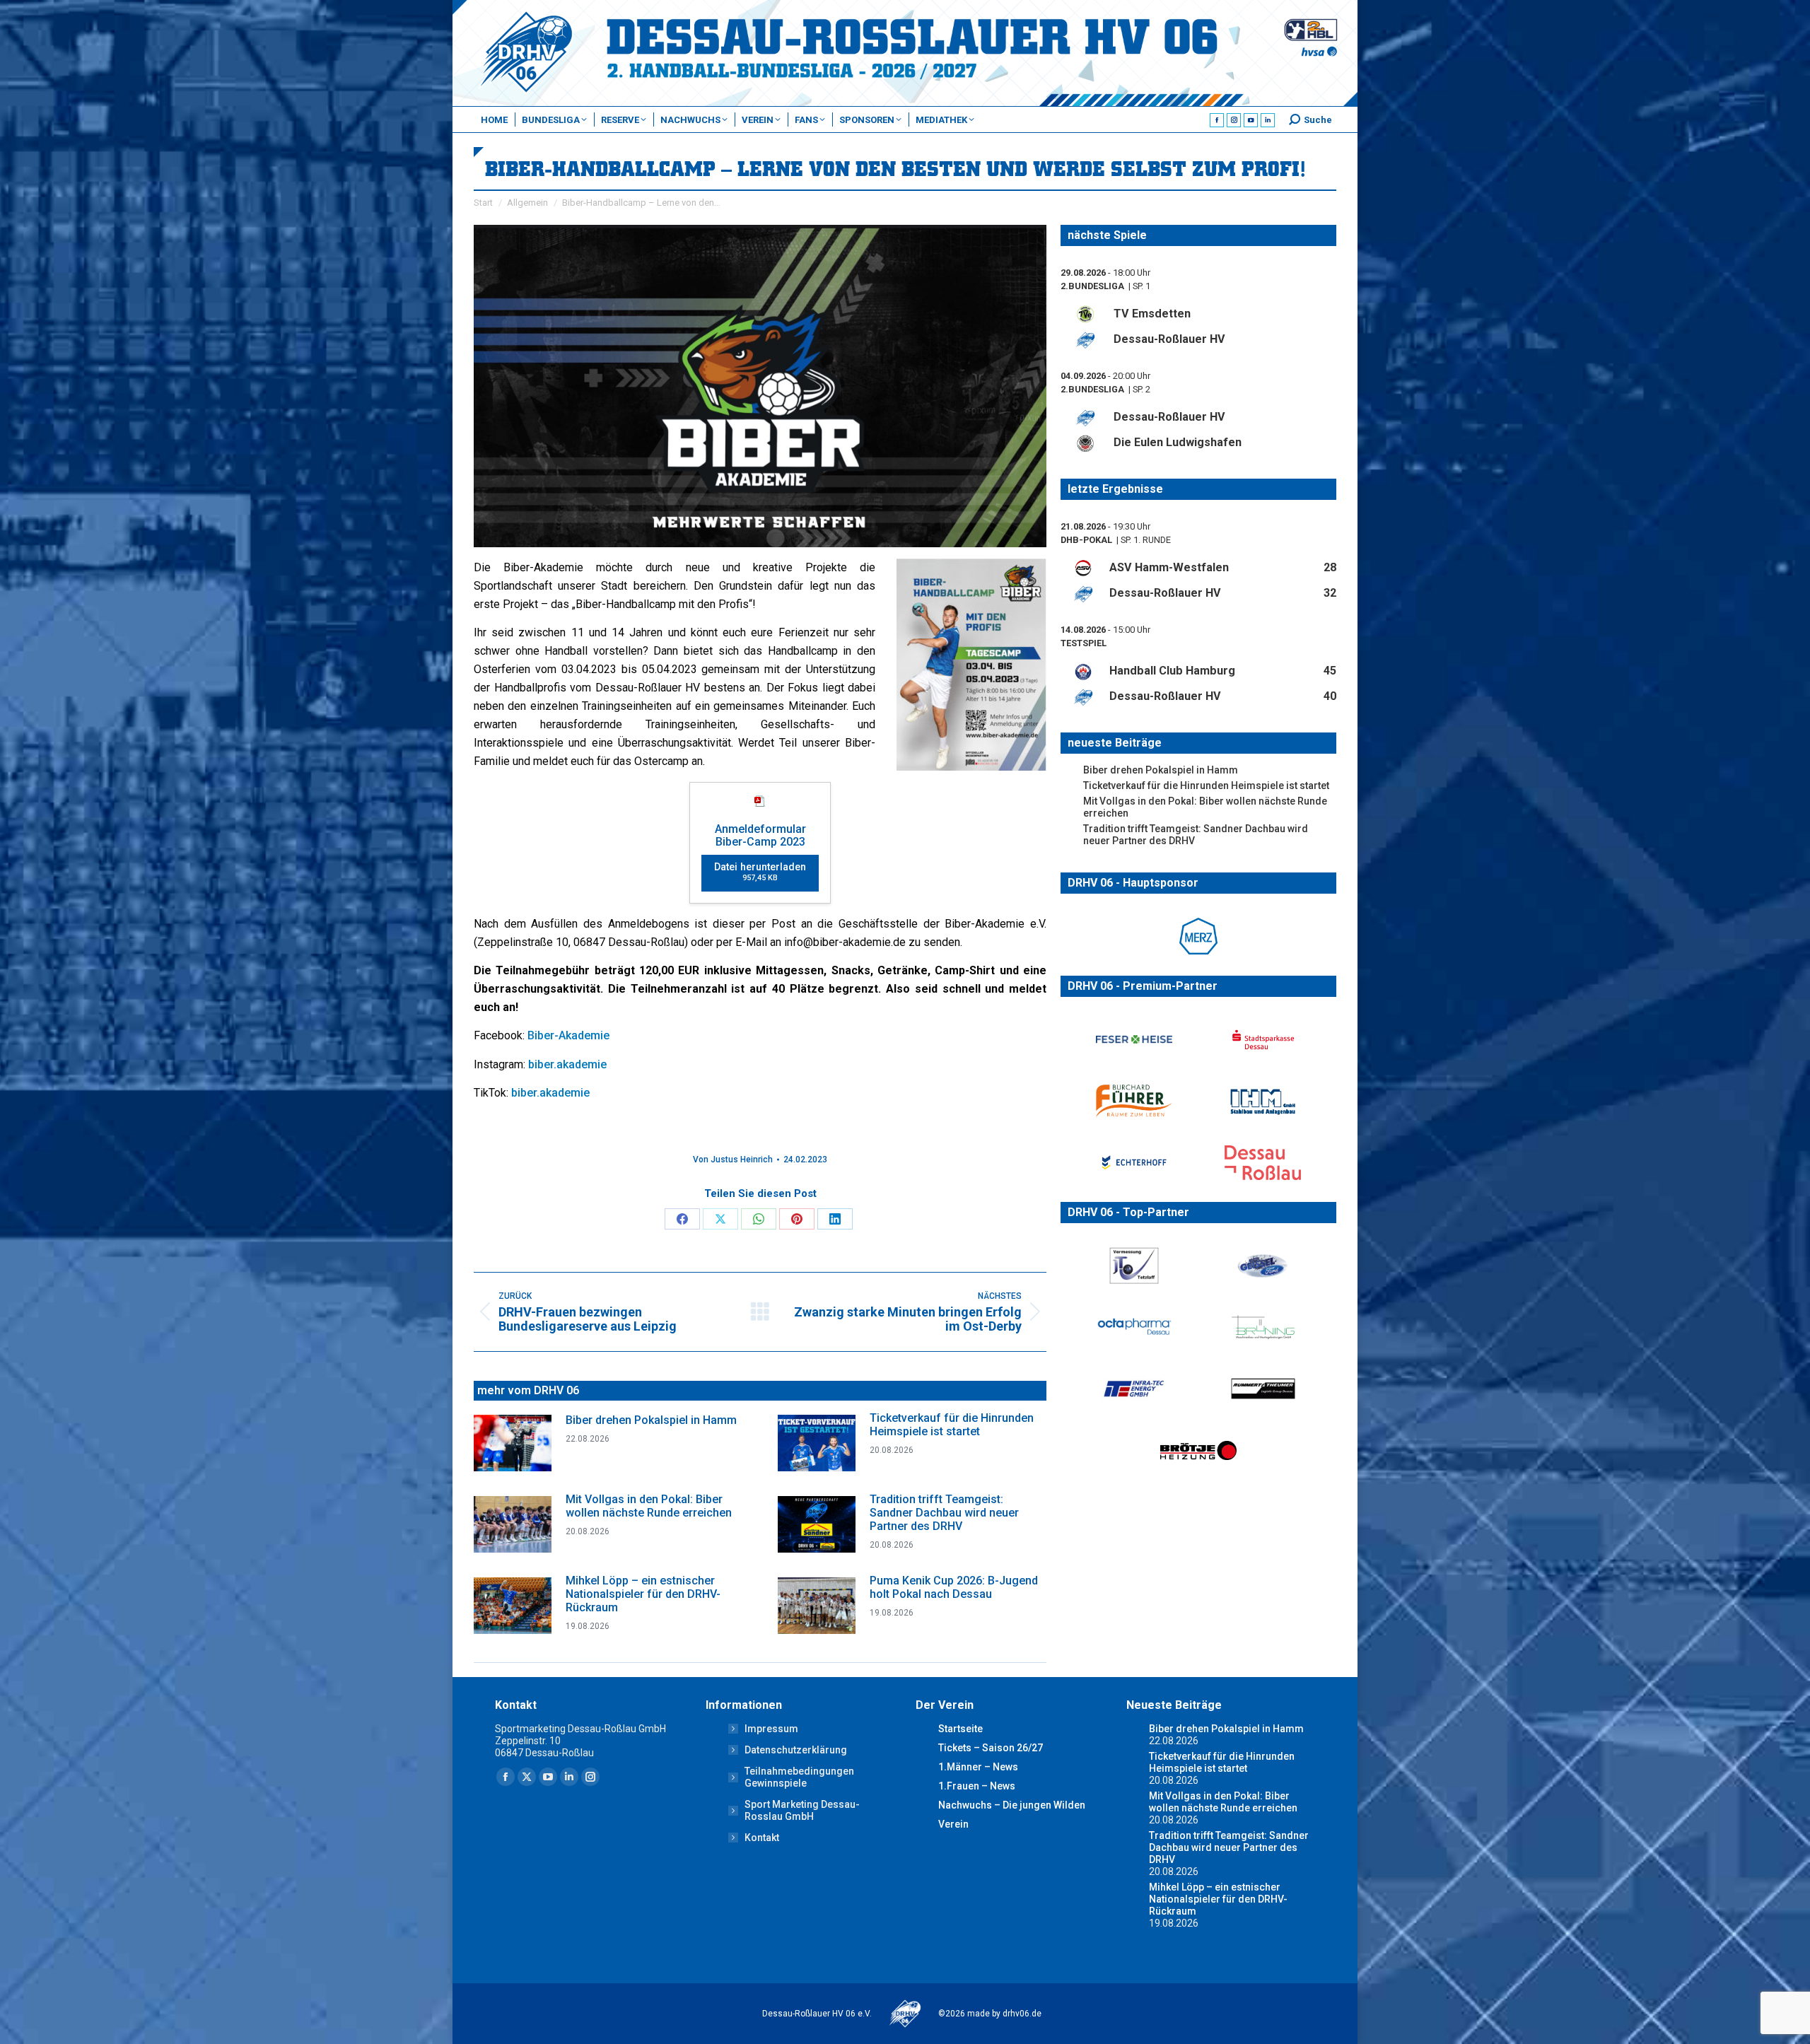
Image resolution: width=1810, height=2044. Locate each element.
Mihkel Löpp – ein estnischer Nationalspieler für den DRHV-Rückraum (643, 1594)
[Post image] (513, 1443)
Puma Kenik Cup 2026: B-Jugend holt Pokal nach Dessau (954, 1587)
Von (733, 1160)
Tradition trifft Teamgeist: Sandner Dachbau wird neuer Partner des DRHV (944, 1513)
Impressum (771, 1729)
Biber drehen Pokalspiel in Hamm (651, 1420)
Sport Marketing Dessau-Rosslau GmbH (802, 1810)
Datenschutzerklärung (796, 1750)
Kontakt (762, 1838)
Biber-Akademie (570, 1035)
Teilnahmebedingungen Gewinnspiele (799, 1777)
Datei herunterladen (760, 872)
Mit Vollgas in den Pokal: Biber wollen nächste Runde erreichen (649, 1506)
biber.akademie (567, 1064)
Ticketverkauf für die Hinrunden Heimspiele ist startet (952, 1425)
